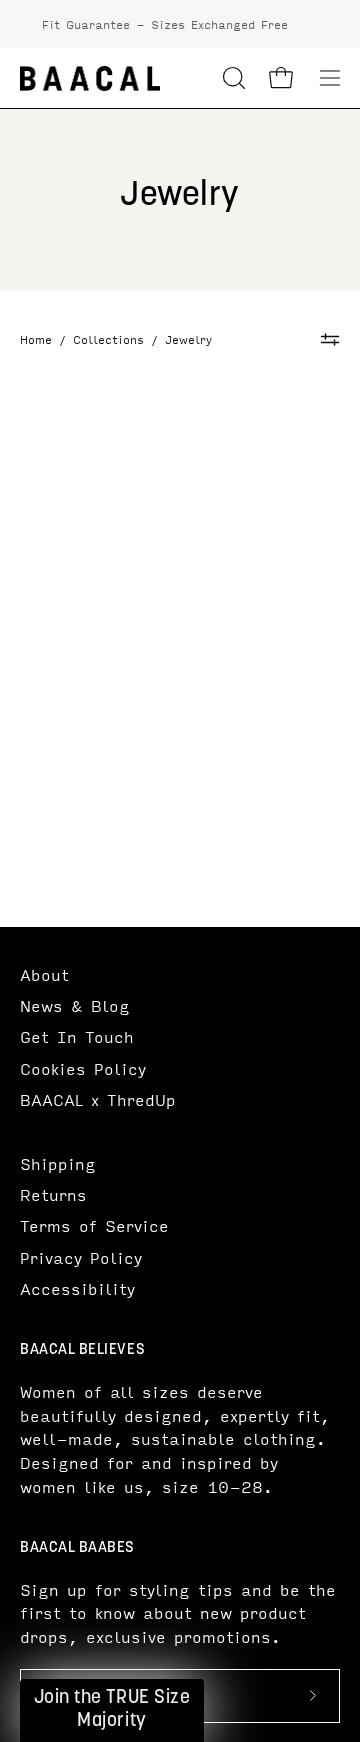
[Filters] (330, 339)
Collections (108, 340)
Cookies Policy (83, 1068)
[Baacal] (90, 78)
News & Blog (75, 1005)
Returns (53, 1194)
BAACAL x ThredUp (98, 1099)
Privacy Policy (81, 1257)
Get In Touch (77, 1036)
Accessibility (77, 1288)
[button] (232, 78)
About (44, 974)
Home (36, 340)
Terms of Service (94, 1225)
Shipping (58, 1163)
